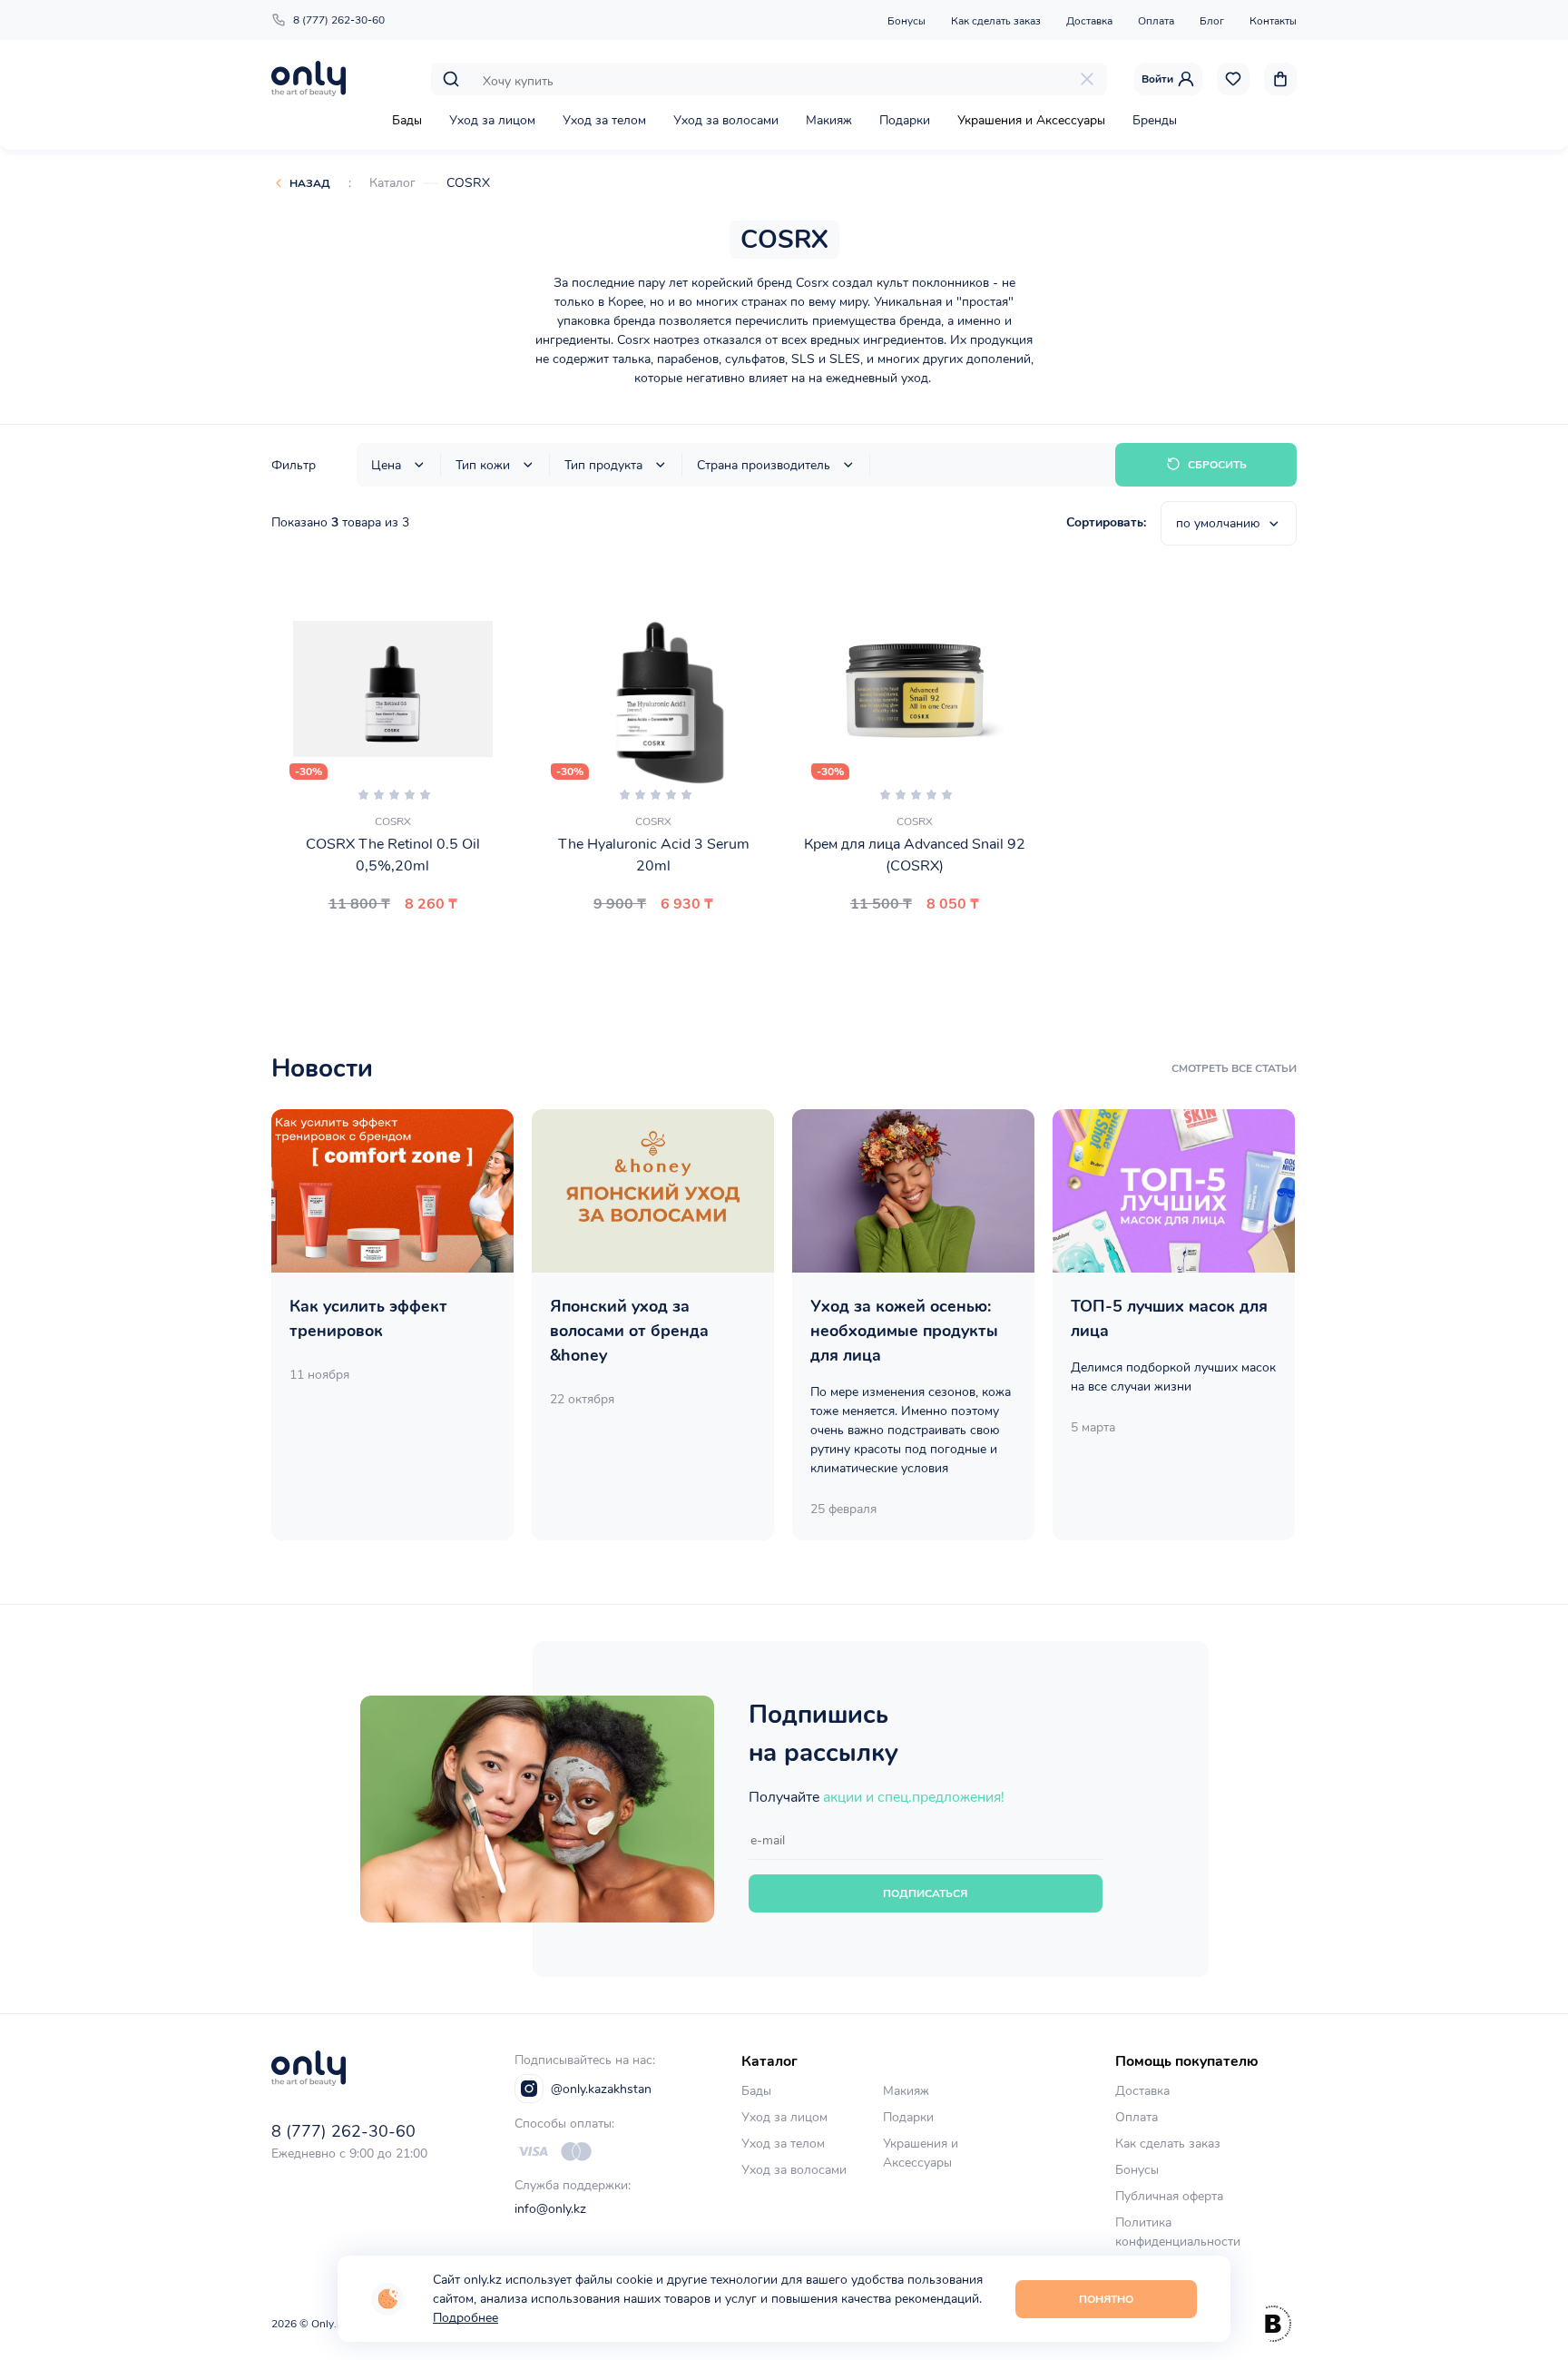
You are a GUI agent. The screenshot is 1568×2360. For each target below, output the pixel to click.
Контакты (1273, 21)
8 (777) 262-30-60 (339, 20)
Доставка (1089, 21)
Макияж (829, 120)
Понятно (1106, 2299)
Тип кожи (483, 465)
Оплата (1156, 21)
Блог (1212, 21)
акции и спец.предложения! (914, 1797)
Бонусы (906, 21)
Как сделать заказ (996, 21)
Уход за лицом (492, 120)
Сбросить (1217, 465)
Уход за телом (604, 120)
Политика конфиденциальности (1178, 2232)
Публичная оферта (1169, 2196)
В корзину (404, 949)
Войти (1157, 79)
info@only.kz (550, 2209)
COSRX (468, 183)
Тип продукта (603, 465)
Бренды (1155, 120)
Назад (310, 183)
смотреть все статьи (1234, 1068)
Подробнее (465, 2318)
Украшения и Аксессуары (1031, 120)
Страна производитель (764, 465)
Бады (407, 120)
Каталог (392, 183)
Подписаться (925, 1893)
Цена (386, 465)
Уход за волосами (726, 120)
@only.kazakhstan (601, 2089)
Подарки (905, 120)
